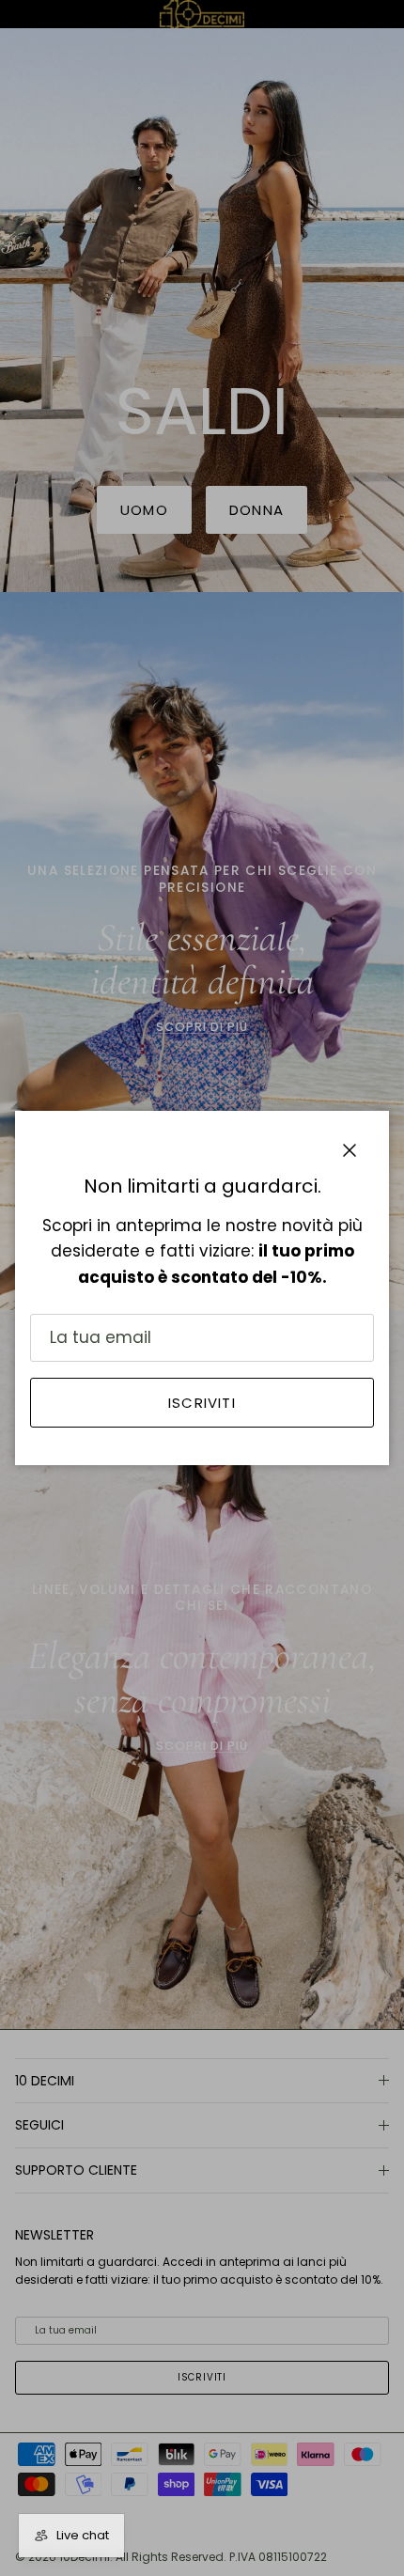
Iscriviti (202, 1403)
